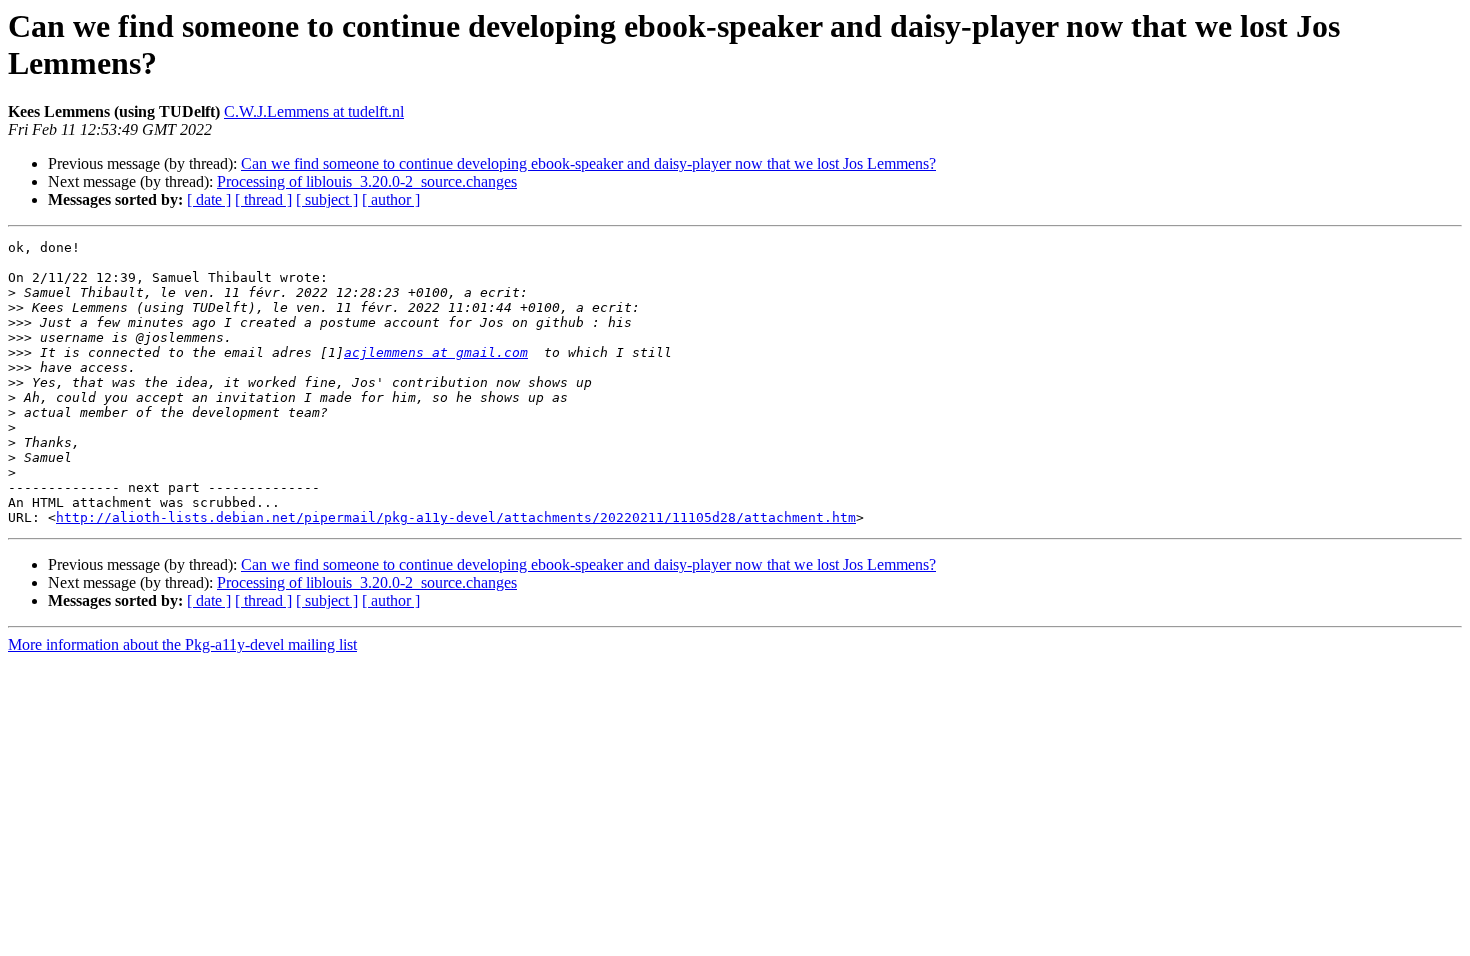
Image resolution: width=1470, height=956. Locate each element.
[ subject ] (327, 199)
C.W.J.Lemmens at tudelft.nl (314, 111)
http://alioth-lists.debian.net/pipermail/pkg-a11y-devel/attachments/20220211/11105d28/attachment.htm (456, 517)
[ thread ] (263, 199)
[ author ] (391, 199)
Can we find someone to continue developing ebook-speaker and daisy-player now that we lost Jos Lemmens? (588, 163)
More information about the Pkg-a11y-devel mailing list (182, 644)
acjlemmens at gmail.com (436, 352)
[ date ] (209, 199)
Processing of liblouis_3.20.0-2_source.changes (367, 181)
